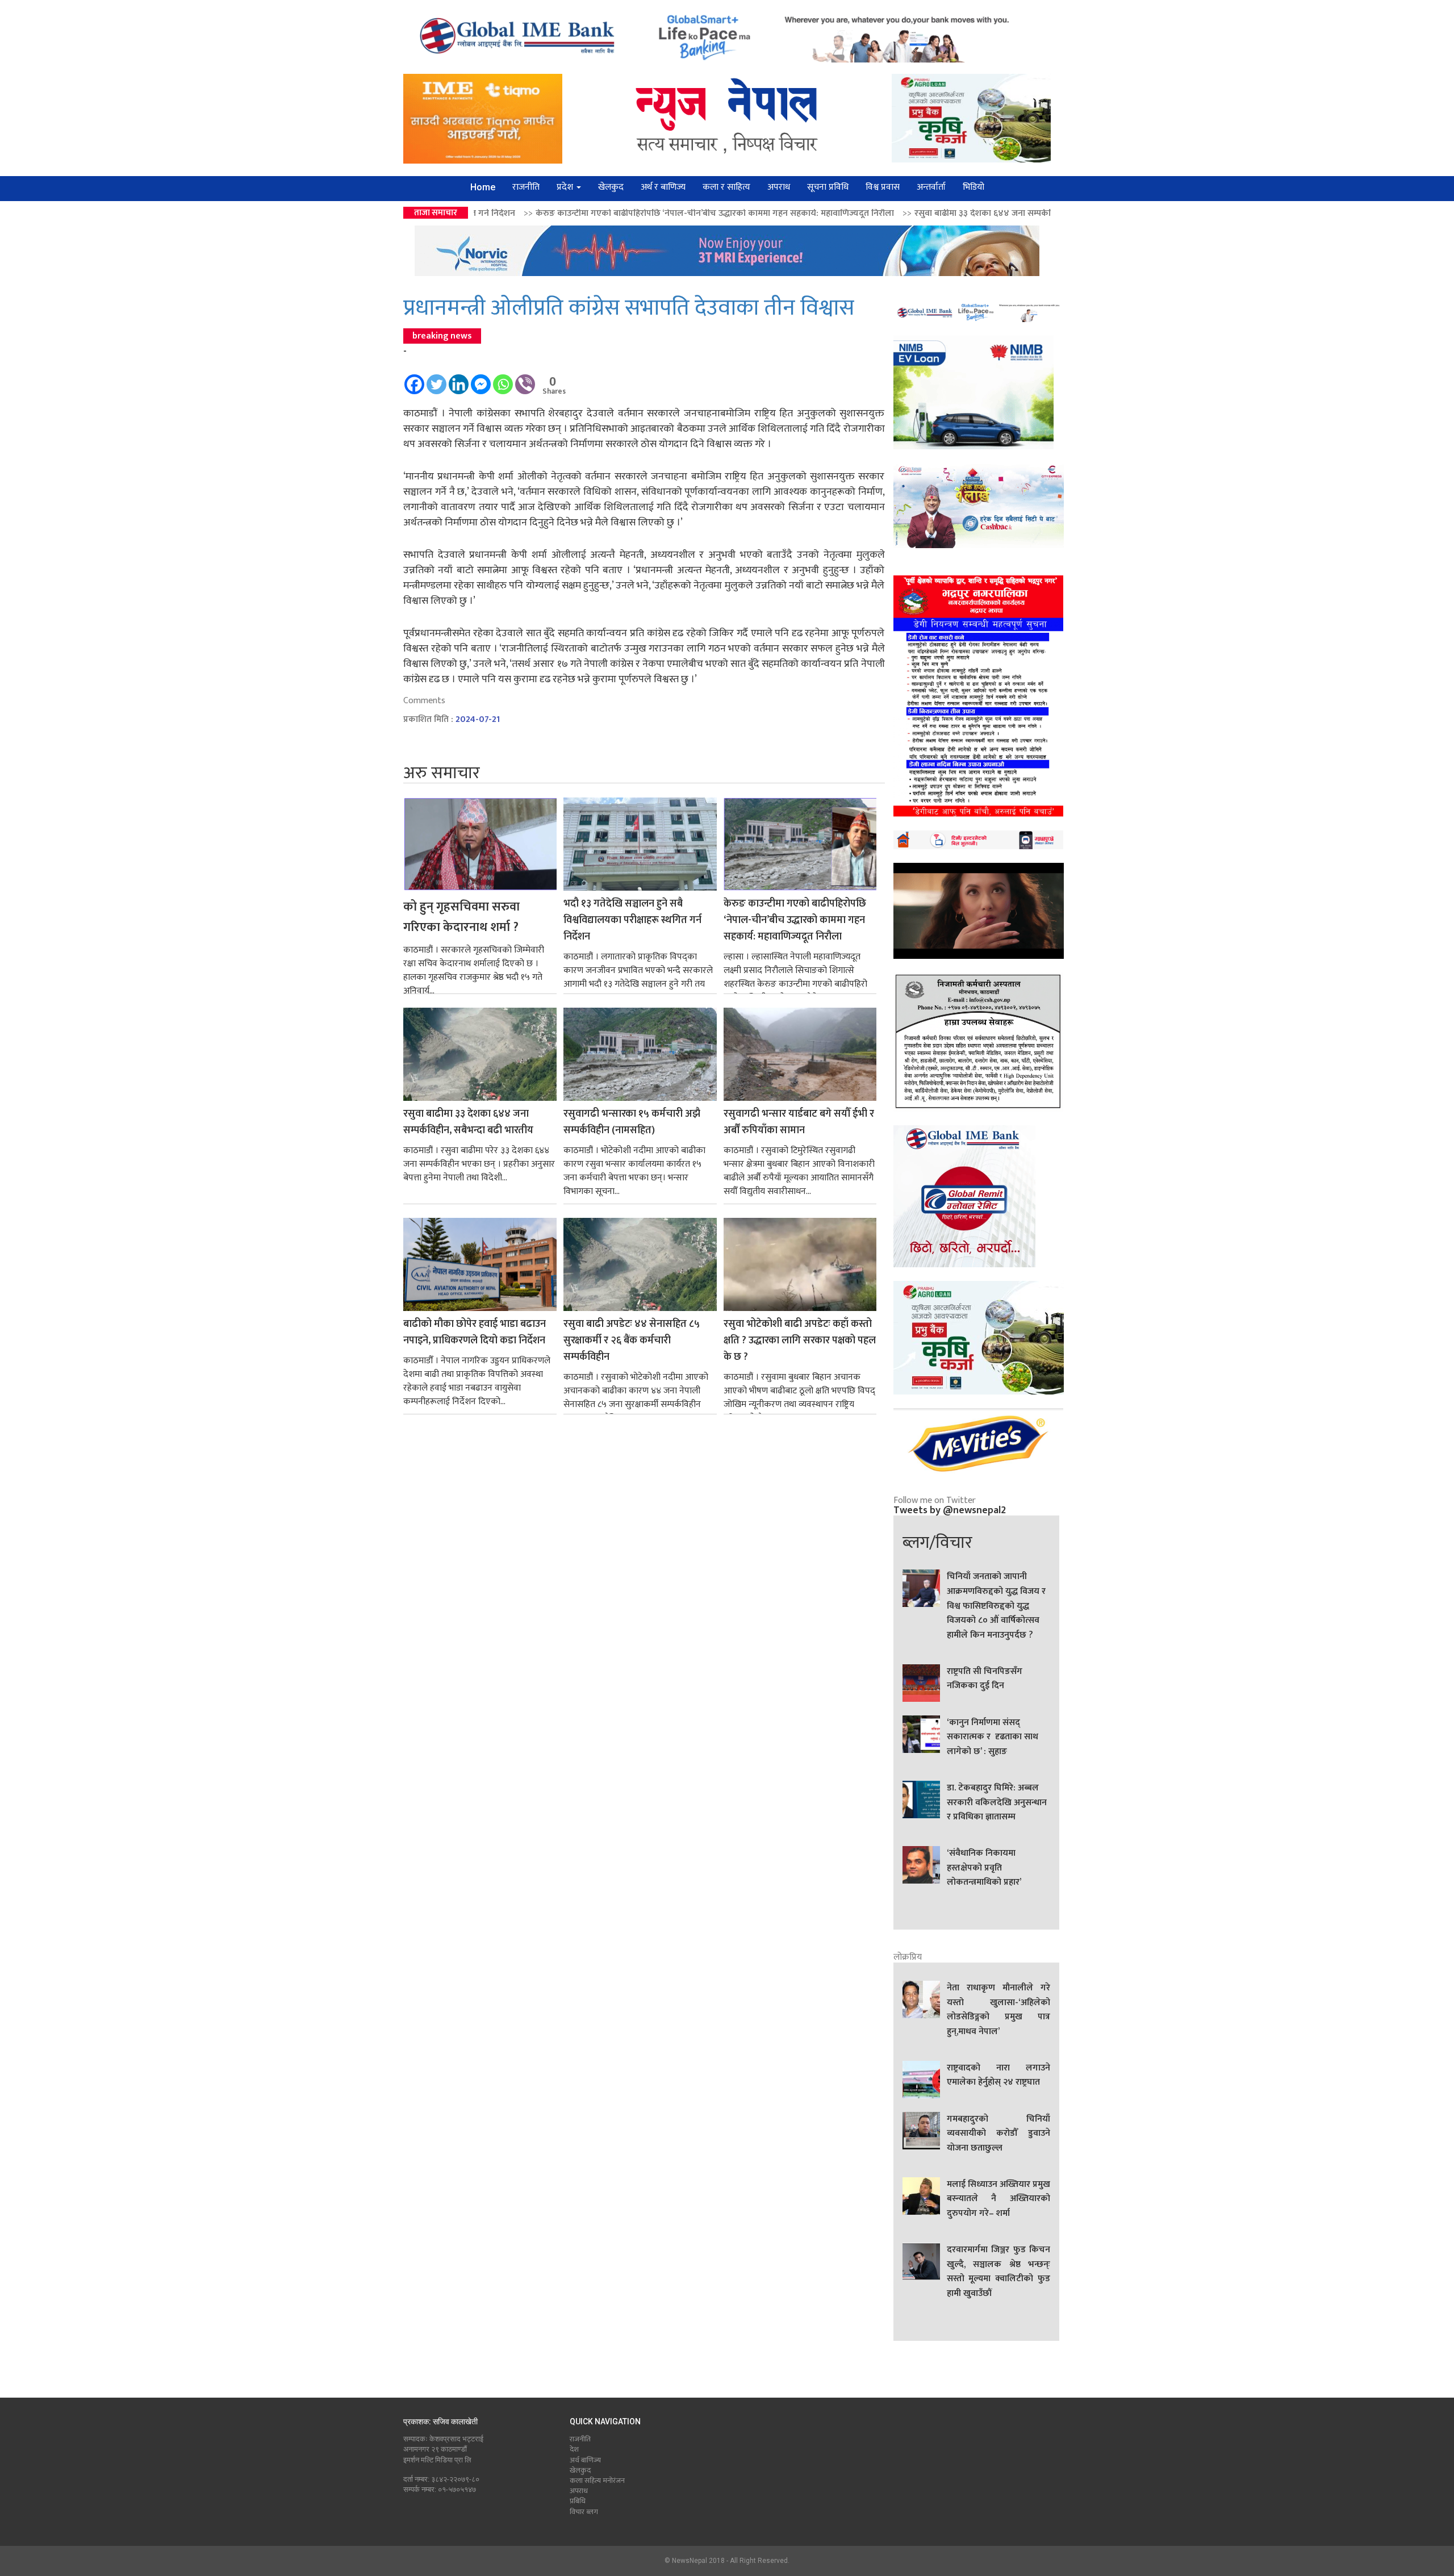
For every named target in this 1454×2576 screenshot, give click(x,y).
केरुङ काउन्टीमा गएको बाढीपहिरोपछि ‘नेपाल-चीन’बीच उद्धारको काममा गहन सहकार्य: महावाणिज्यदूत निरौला (490, 213)
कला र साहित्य (726, 187)
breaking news (442, 336)
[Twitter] (436, 379)
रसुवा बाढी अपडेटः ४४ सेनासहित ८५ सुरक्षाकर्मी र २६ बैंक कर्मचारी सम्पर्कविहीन (632, 1341)
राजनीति (526, 187)
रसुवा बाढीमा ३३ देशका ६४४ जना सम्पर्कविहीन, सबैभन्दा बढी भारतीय (803, 213)
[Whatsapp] (503, 379)
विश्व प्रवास (883, 187)
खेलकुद (611, 187)
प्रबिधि (578, 2501)
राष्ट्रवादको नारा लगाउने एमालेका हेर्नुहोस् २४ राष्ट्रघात (998, 2076)
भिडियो (973, 187)
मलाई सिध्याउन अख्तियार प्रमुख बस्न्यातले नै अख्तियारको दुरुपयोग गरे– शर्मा (998, 2199)
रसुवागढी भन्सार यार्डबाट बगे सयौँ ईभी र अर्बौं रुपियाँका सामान (799, 1122)
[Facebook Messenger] (481, 379)
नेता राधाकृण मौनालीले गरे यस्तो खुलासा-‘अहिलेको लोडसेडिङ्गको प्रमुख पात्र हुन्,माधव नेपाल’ (998, 2010)
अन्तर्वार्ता (931, 187)
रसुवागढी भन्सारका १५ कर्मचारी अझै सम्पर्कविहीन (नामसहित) (1039, 213)
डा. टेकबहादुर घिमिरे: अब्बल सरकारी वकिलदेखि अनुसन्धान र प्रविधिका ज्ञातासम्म (997, 1803)
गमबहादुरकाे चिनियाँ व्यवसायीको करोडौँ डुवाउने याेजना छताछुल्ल (998, 2134)
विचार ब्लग (584, 2512)
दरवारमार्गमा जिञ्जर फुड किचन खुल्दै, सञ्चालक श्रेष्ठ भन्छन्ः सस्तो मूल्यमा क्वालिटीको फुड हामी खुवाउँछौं (998, 2272)
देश (574, 2449)
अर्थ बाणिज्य (585, 2460)
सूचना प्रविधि (828, 187)
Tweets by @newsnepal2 (950, 1510)
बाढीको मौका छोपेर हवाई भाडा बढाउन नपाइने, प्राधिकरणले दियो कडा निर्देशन (475, 1333)
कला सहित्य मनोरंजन (597, 2481)
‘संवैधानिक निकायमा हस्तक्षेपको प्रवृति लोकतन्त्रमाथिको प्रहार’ (984, 1868)
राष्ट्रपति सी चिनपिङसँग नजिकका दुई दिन (985, 1679)
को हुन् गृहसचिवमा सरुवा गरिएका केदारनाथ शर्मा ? (461, 917)
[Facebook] (414, 379)
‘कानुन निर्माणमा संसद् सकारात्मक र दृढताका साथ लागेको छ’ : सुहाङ (993, 1737)
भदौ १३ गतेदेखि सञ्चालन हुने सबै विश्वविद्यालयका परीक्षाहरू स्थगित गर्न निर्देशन (632, 920)
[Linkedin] (459, 379)
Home (483, 187)
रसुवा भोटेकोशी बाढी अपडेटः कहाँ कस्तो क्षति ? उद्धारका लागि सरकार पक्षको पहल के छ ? (800, 1341)
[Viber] (525, 379)
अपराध (779, 187)
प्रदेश (566, 187)
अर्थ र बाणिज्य (663, 187)
